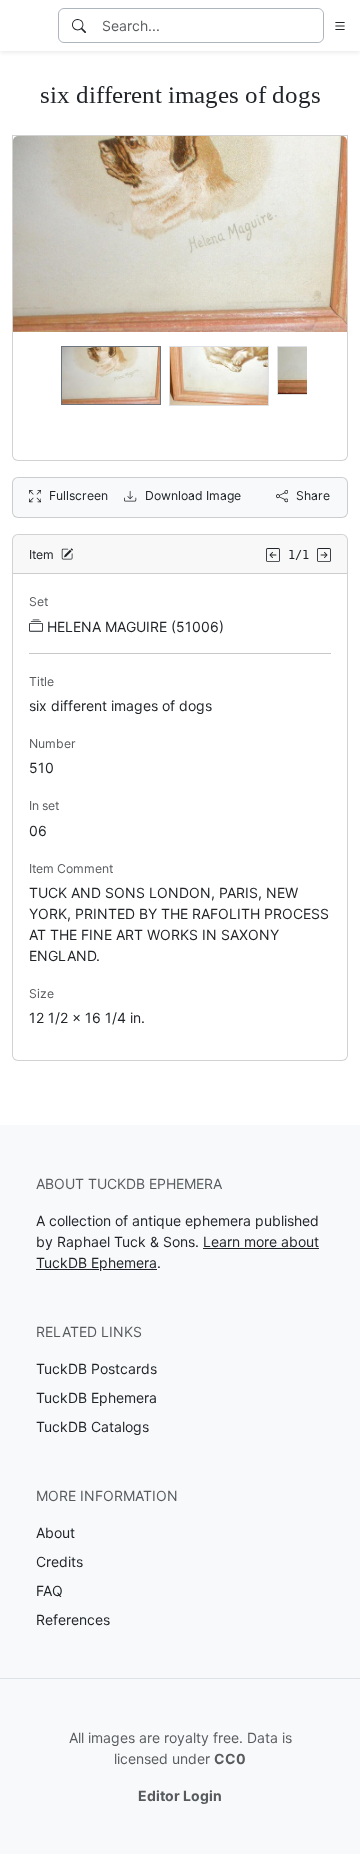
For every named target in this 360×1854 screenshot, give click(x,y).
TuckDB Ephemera (96, 1397)
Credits (59, 1561)
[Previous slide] (41, 396)
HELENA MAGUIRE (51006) (135, 626)
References (73, 1619)
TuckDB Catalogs (92, 1426)
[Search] (79, 25)
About (55, 1532)
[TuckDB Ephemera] (27, 26)
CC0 (230, 1758)
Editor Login (180, 1795)
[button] (336, 25)
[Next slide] (319, 396)
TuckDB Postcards (96, 1368)
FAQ (49, 1590)
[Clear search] (310, 25)
